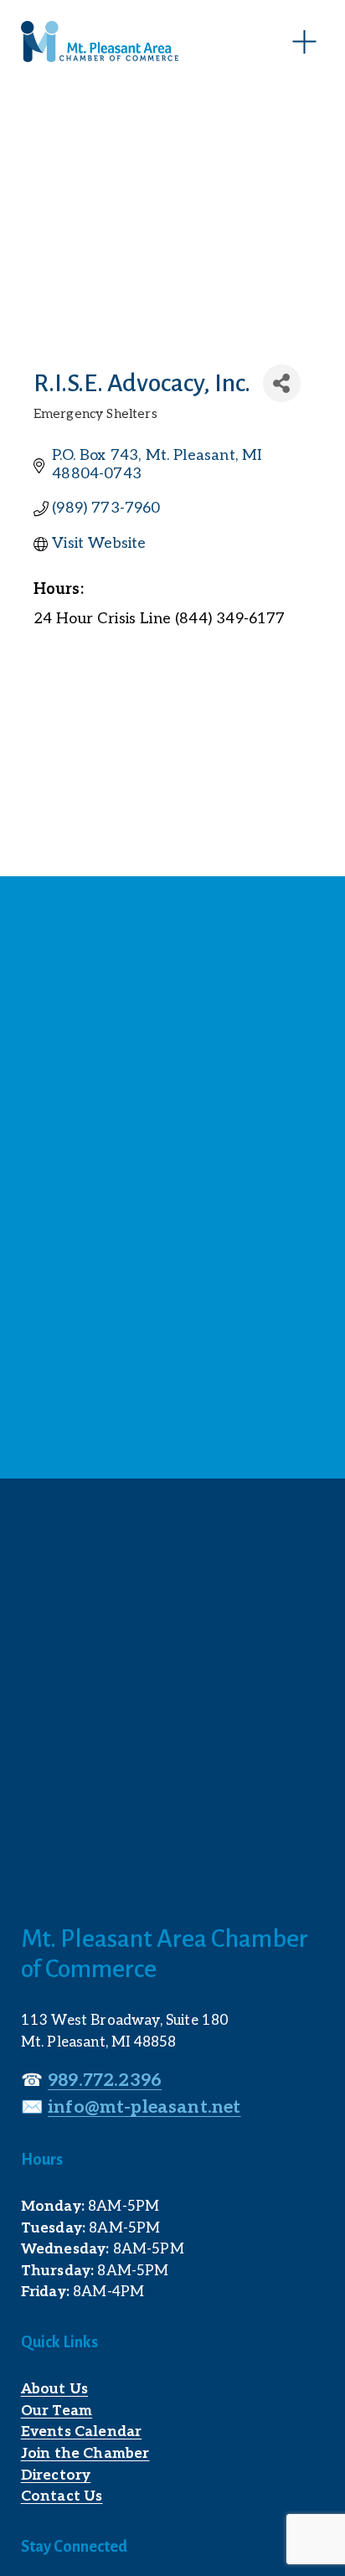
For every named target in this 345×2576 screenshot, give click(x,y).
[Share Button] (282, 383)
